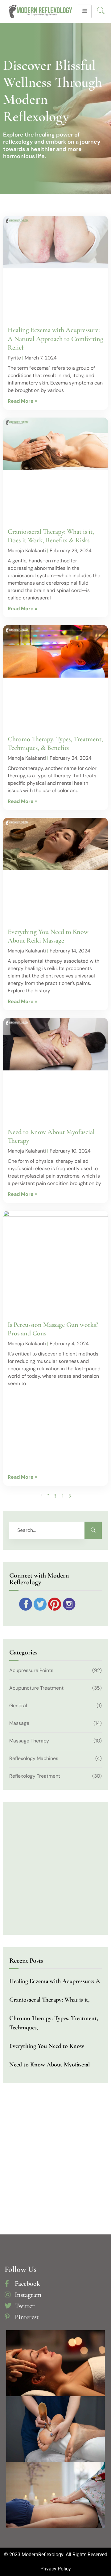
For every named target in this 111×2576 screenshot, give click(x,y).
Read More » (23, 401)
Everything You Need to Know (47, 2046)
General (18, 1706)
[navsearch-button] (101, 11)
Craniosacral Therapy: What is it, (49, 2000)
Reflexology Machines (34, 1758)
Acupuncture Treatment (36, 1688)
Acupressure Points (31, 1670)
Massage (19, 1723)
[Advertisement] (59, 1429)
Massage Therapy (29, 1741)
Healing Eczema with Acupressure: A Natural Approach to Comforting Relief (55, 338)
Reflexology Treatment (35, 1776)
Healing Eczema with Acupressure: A (55, 1981)
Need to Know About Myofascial (49, 2065)
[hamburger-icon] (85, 11)
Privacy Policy (56, 2569)
